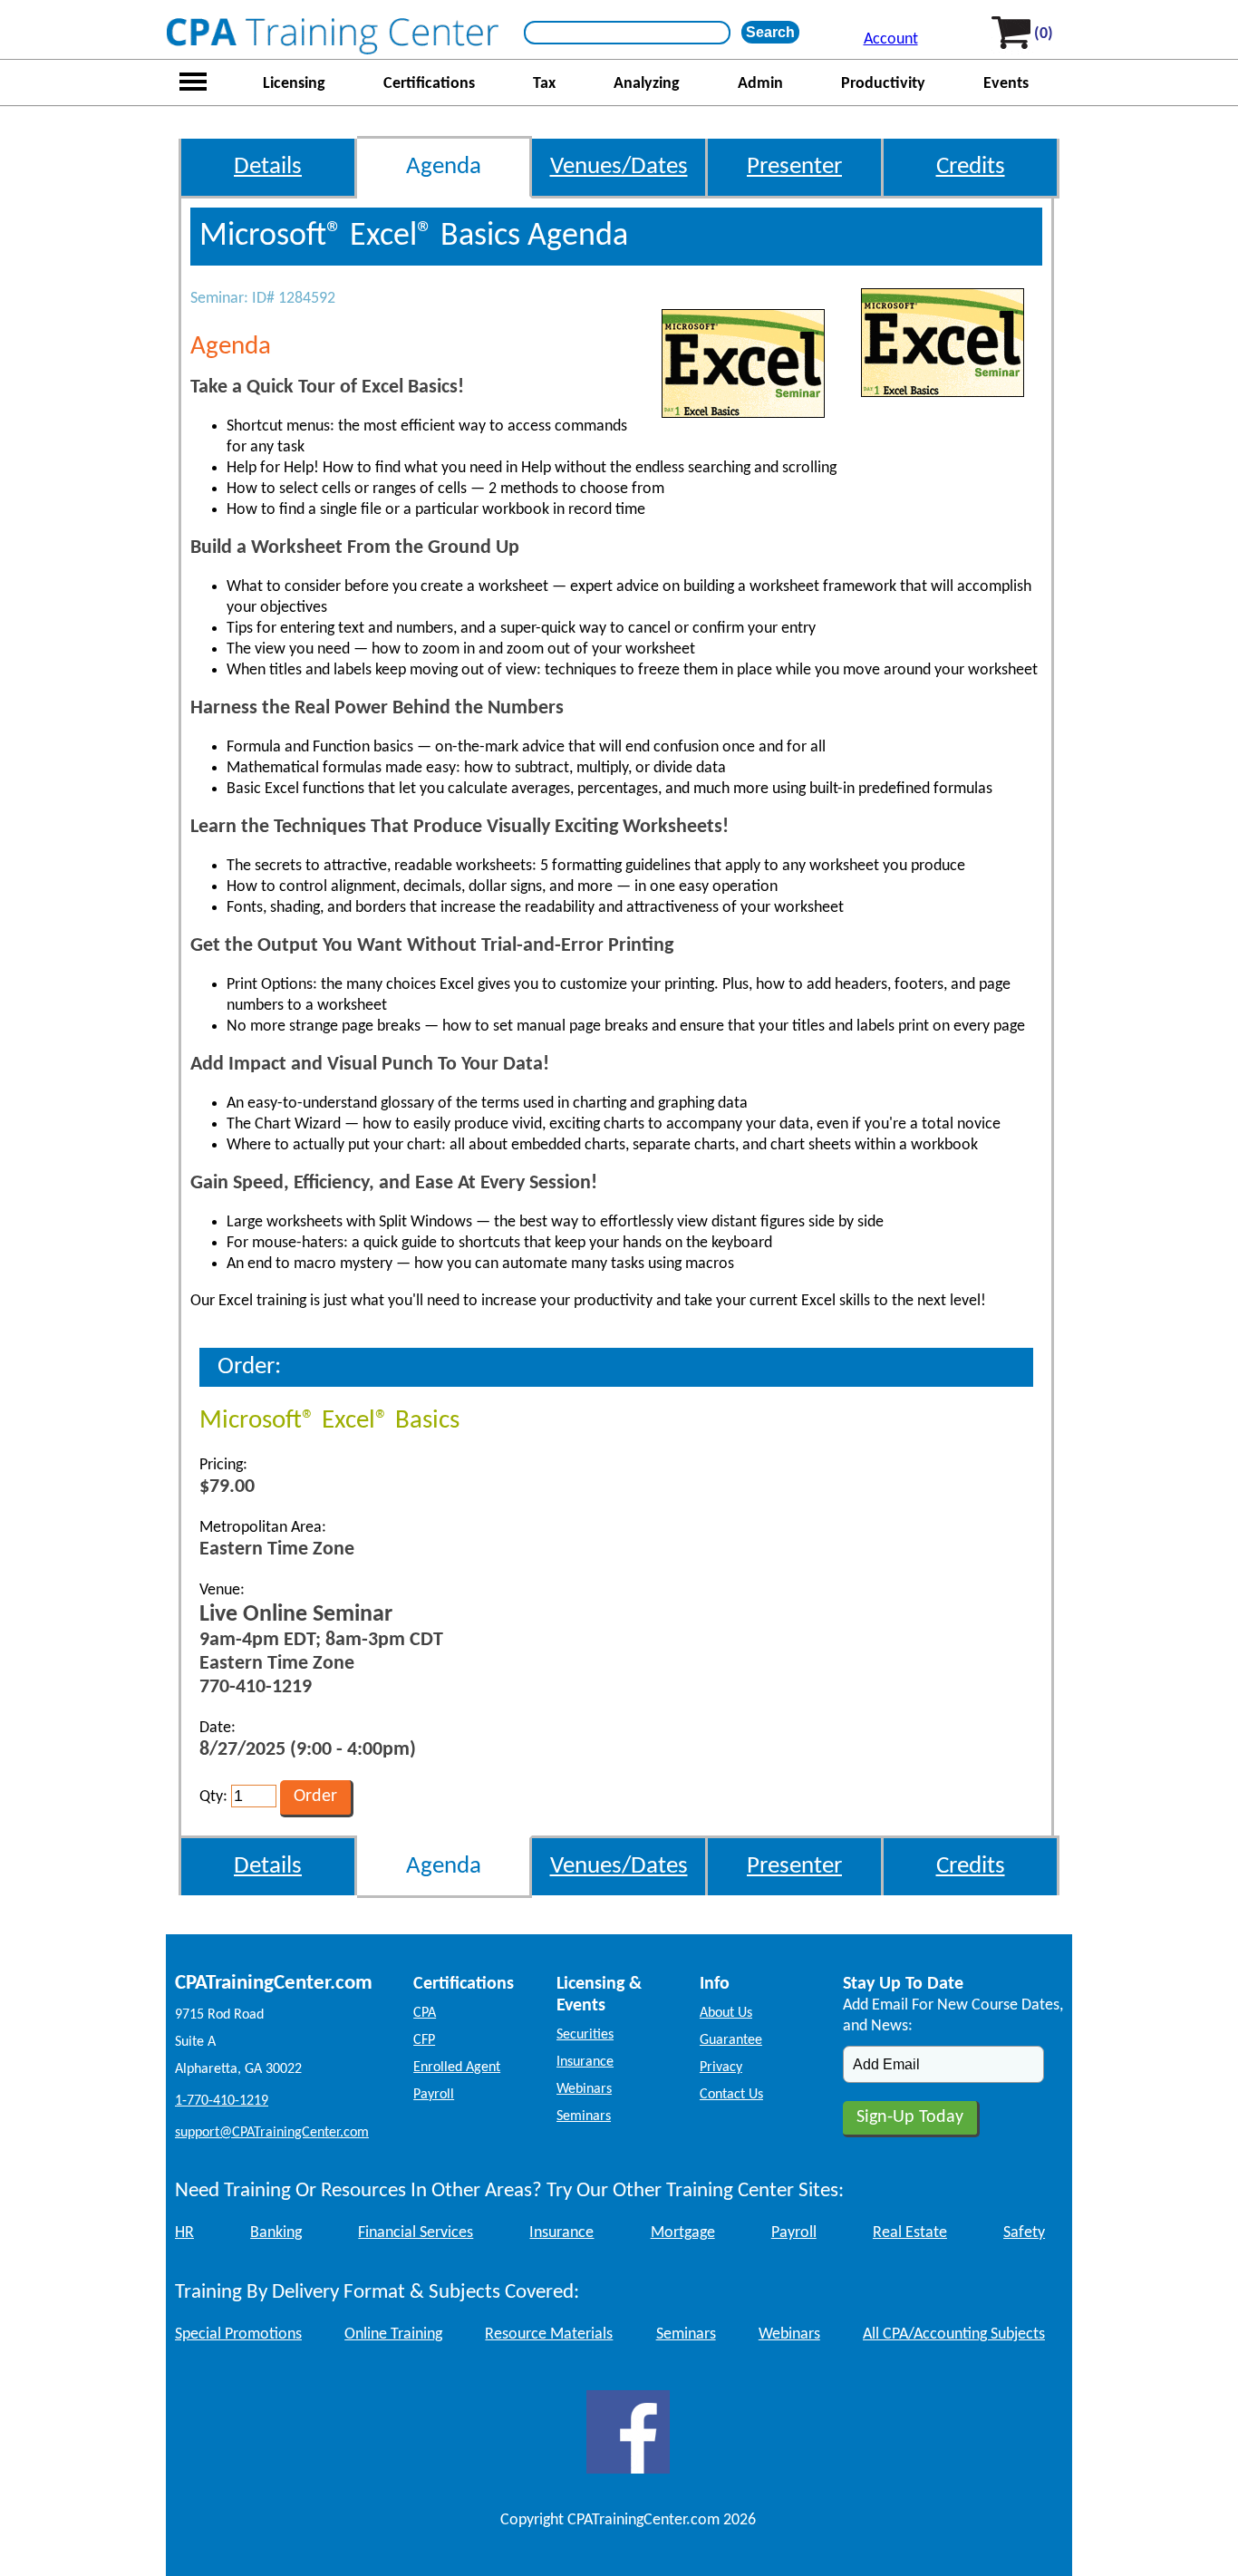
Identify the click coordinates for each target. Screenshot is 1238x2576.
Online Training (393, 2334)
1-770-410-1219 (222, 2101)
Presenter (794, 167)
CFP (424, 2040)
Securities (585, 2035)
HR (184, 2233)
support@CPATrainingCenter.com (272, 2133)
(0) (1044, 34)
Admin (760, 84)
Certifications (429, 84)
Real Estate (910, 2233)
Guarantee (731, 2040)
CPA (425, 2013)
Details (268, 167)
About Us (726, 2013)
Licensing (294, 84)
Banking (276, 2233)
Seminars (584, 2116)
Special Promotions (238, 2334)
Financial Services (416, 2233)
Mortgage (683, 2233)
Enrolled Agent (457, 2068)
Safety (1024, 2233)
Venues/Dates (619, 167)
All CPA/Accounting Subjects (954, 2334)
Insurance (585, 2062)
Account (891, 39)
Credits (971, 167)
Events (1006, 84)
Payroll (434, 2095)
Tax (544, 84)
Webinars (584, 2089)
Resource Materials (549, 2334)
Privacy (721, 2068)
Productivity (883, 84)
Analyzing (647, 84)
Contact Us (731, 2095)
